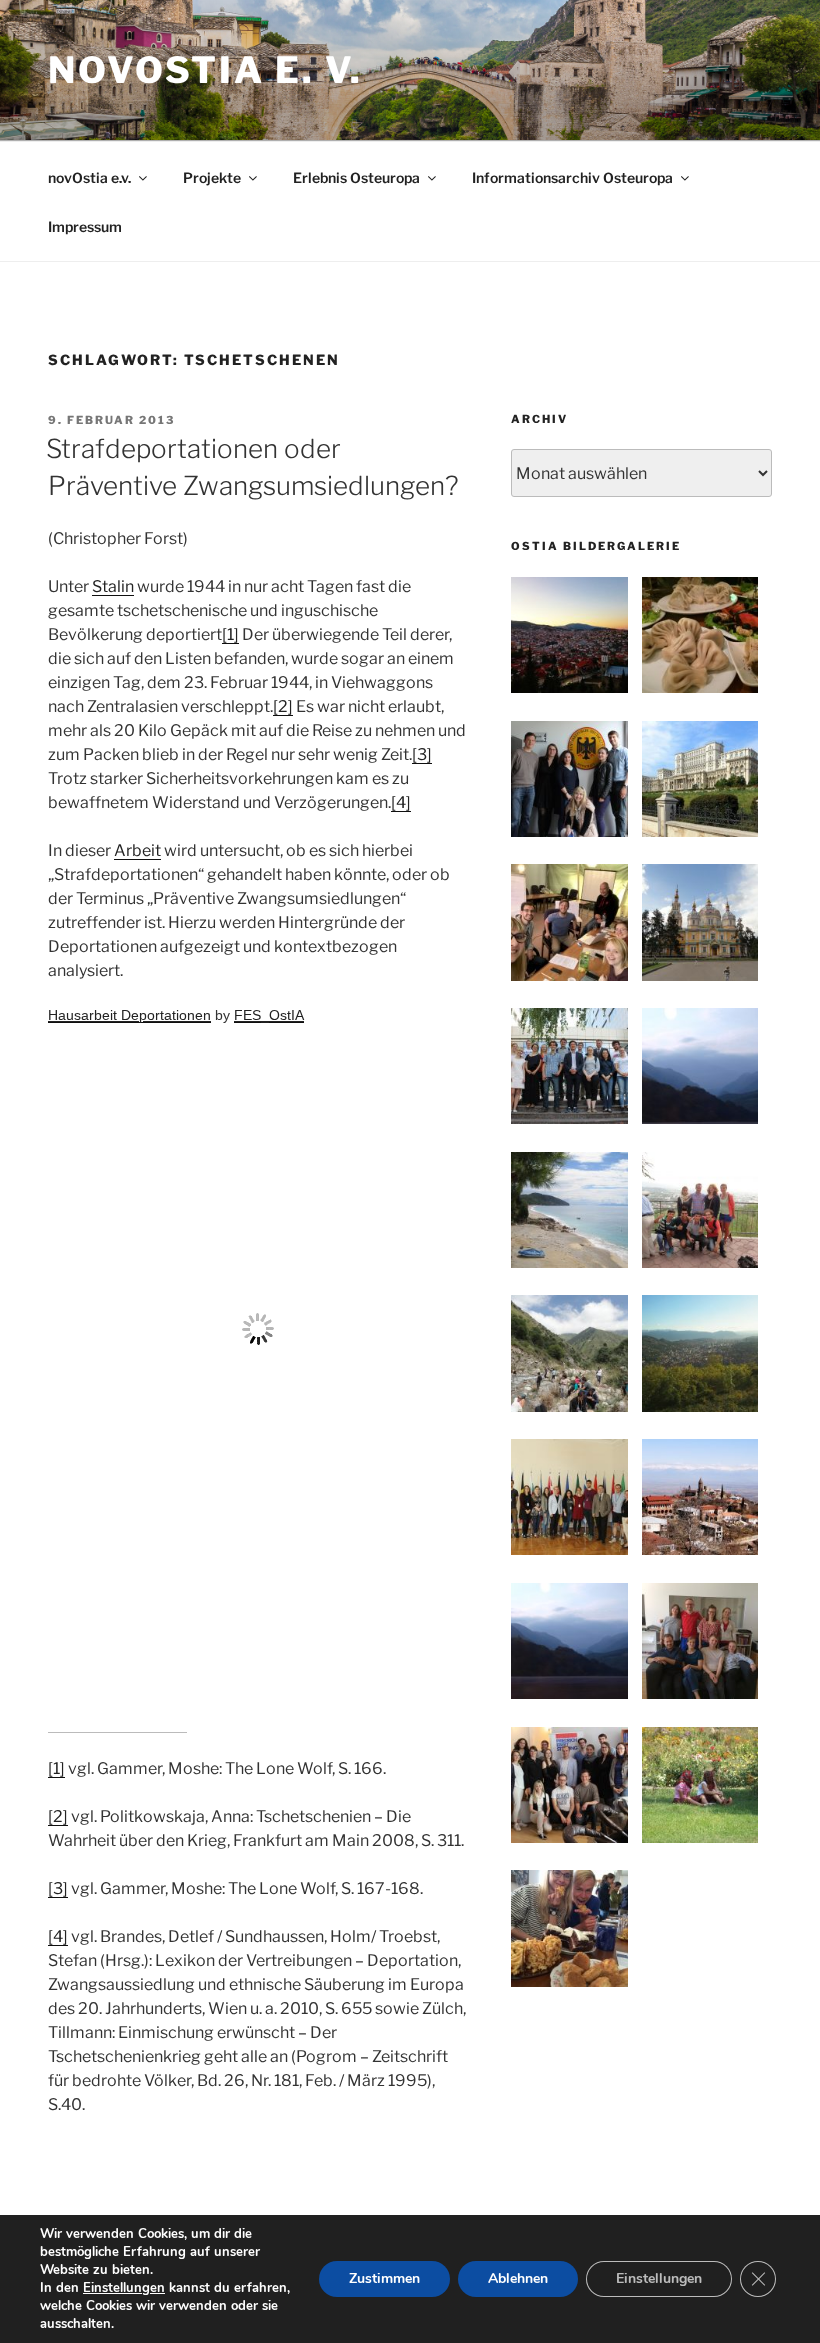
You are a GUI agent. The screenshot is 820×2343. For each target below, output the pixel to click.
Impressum (85, 226)
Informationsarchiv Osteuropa (572, 177)
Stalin (113, 586)
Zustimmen (384, 2278)
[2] (283, 706)
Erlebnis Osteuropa (356, 177)
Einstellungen (124, 2288)
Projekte (212, 177)
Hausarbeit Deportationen (129, 1015)
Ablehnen (518, 2278)
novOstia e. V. (205, 70)
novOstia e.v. (89, 177)
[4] (401, 802)
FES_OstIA (269, 1015)
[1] (230, 634)
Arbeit (137, 850)
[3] (422, 754)
